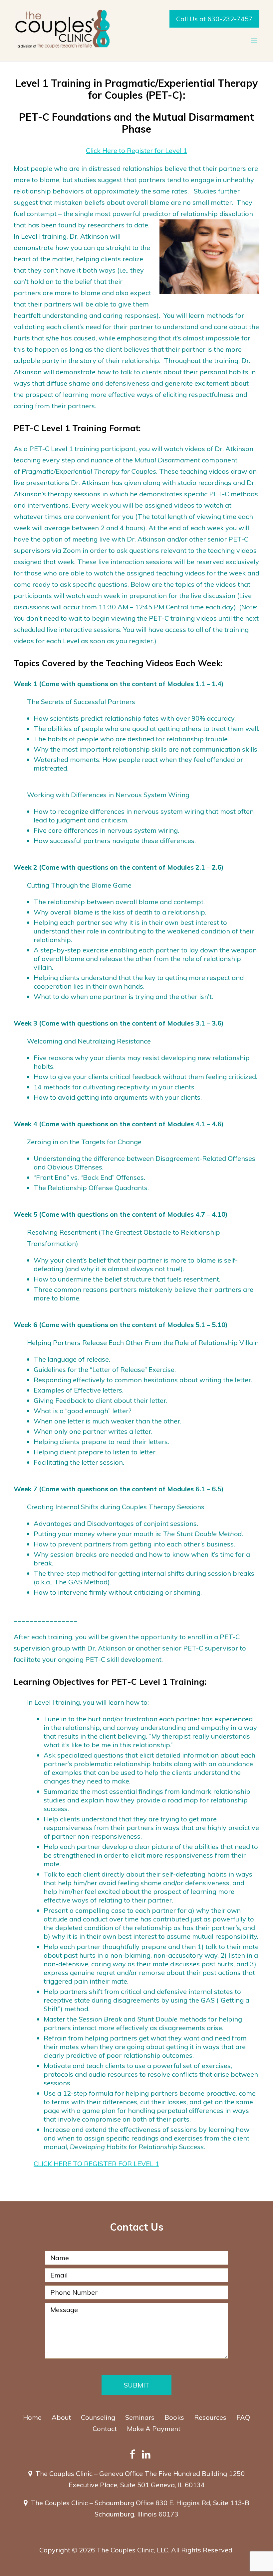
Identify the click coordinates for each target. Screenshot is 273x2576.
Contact (105, 2429)
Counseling (98, 2417)
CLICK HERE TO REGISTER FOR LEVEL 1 (96, 2164)
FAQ (243, 2417)
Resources (210, 2417)
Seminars (140, 2417)
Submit (137, 2385)
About (61, 2417)
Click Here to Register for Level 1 (136, 150)
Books (174, 2417)
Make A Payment (154, 2429)
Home (32, 2417)
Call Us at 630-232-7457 (214, 19)
